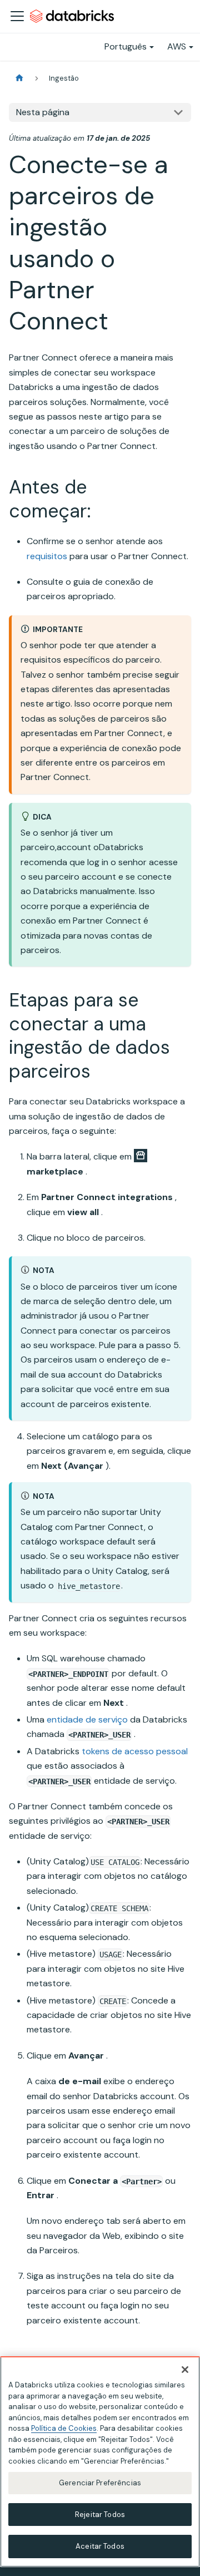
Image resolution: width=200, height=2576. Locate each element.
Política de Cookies (64, 2428)
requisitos (47, 556)
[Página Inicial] (19, 78)
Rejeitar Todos (100, 2515)
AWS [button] (177, 46)
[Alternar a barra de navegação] (17, 16)
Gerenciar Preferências (100, 2483)
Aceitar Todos (100, 2546)
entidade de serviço (87, 1719)
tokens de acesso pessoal (135, 1751)
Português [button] (126, 46)
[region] (100, 2462)
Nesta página (43, 112)
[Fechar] (185, 2370)
